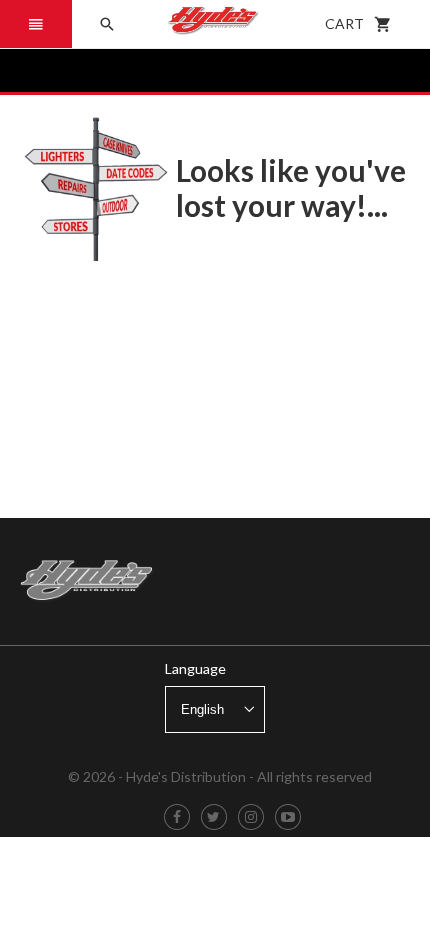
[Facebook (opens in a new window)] (177, 817)
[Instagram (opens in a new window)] (251, 817)
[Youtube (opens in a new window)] (288, 817)
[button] (36, 24)
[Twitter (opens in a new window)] (213, 817)
